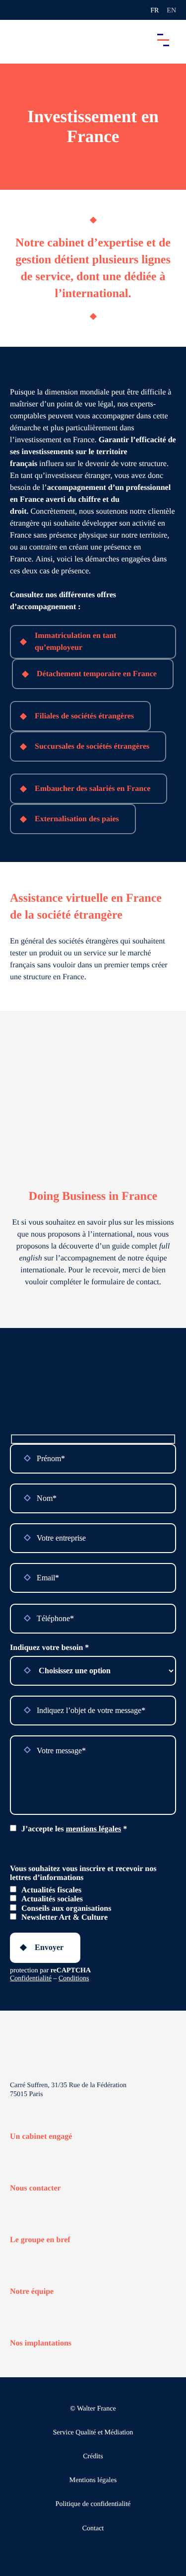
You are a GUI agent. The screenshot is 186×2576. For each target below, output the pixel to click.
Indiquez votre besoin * (49, 1648)
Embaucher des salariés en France (93, 789)
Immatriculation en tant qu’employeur (75, 642)
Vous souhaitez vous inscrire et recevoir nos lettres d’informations (83, 1873)
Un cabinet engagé (41, 2137)
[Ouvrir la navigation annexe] (16, 10)
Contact (93, 2528)
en (171, 11)
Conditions (74, 1979)
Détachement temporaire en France (97, 674)
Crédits (93, 2457)
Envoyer (49, 1947)
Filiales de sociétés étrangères (84, 716)
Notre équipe (32, 2292)
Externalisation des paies (77, 819)
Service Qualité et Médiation (93, 2433)
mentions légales (94, 1829)
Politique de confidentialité (93, 2504)
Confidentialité (31, 1979)
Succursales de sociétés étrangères (92, 746)
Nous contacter (35, 2188)
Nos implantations (41, 2343)
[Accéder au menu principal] (163, 40)
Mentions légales (93, 2480)
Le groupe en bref (40, 2240)
